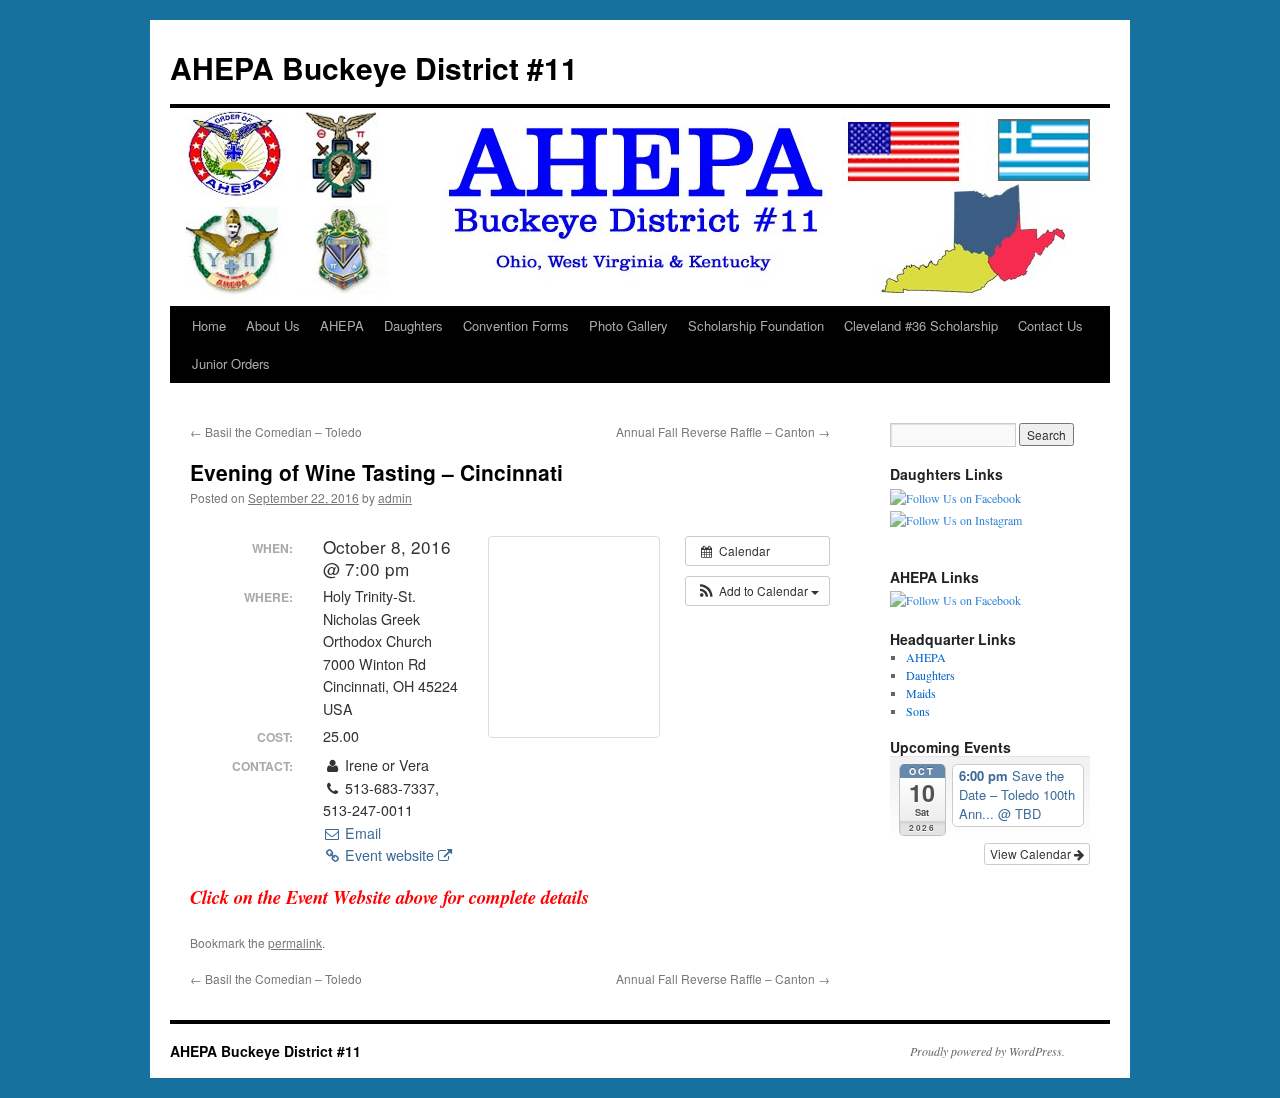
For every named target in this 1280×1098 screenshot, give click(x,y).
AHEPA (342, 325)
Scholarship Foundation (756, 325)
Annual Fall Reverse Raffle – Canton (723, 431)
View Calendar (1032, 853)
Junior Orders (231, 363)
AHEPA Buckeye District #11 (374, 67)
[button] (757, 591)
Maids (921, 693)
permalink (295, 942)
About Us (273, 325)
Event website (389, 855)
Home (209, 325)
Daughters (413, 325)
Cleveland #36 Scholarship (921, 325)
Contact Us (1050, 325)
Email (361, 833)
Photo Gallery (628, 325)
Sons (918, 711)
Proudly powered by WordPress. (987, 1051)
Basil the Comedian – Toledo (276, 431)
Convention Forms (516, 325)
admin (395, 497)
